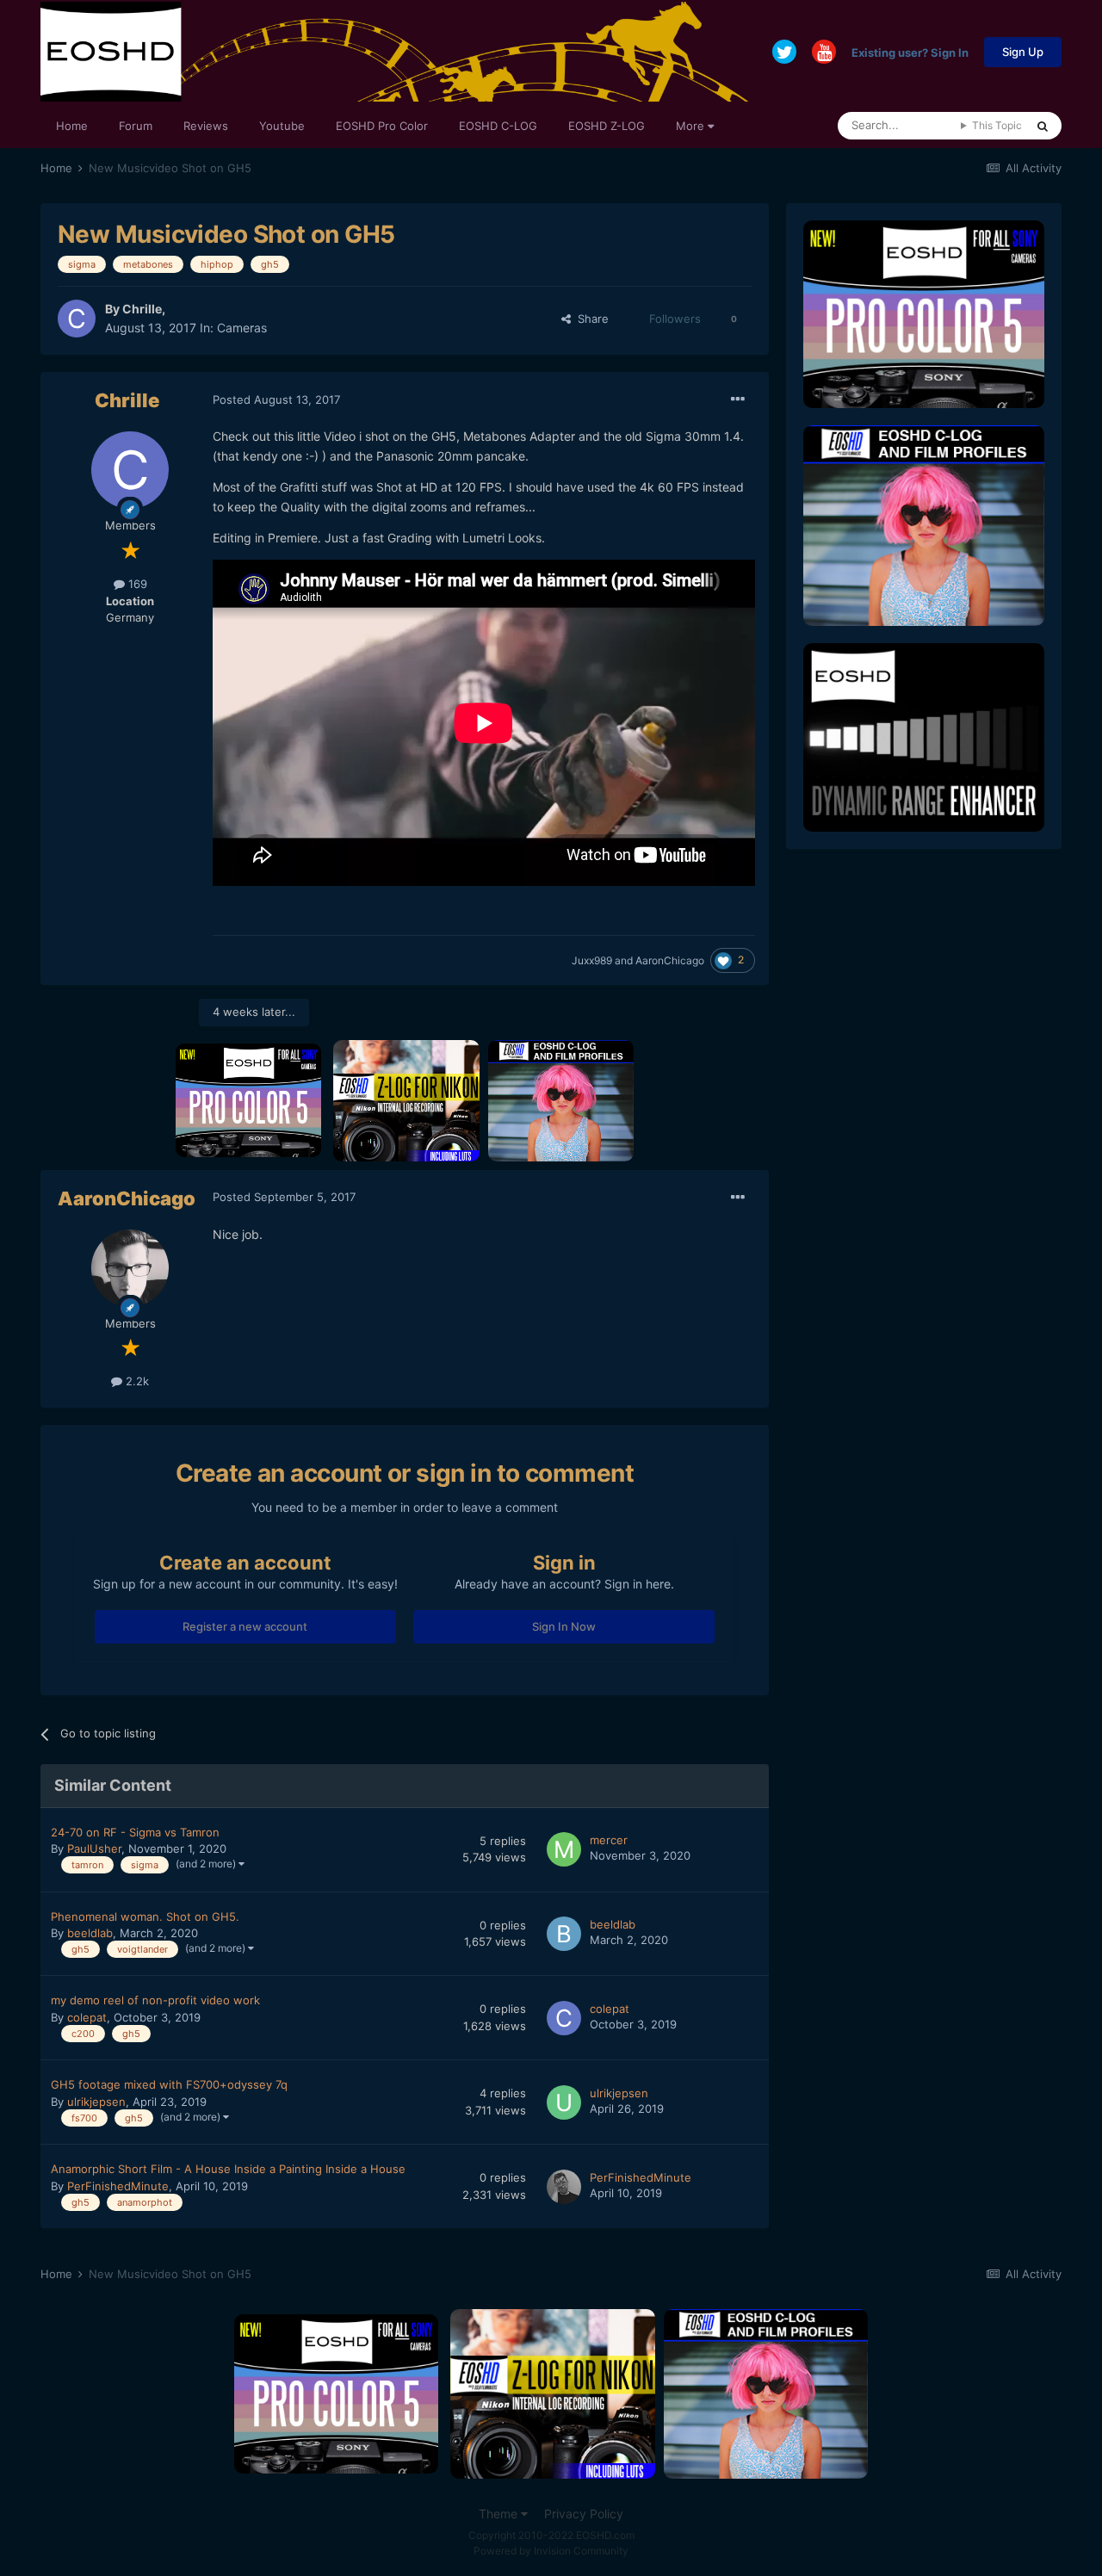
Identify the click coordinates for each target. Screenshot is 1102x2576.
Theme (500, 2514)
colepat (87, 2017)
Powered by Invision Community (551, 2551)
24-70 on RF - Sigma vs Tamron (135, 1832)
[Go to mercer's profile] (564, 1849)
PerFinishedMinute (118, 2186)
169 (136, 584)
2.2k (136, 1381)
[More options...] (738, 399)
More (690, 126)
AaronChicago (670, 960)
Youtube (282, 126)
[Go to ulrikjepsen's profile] (564, 2102)
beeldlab (90, 1933)
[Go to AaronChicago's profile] (130, 1268)
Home (72, 126)
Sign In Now (564, 1626)
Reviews (206, 126)
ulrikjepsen (96, 2102)
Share (590, 319)
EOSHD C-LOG (498, 126)
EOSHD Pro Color (382, 126)
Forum (136, 126)
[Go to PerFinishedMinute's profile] (564, 2187)
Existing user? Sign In (910, 52)
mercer (609, 1840)
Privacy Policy (584, 2514)
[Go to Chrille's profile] (77, 319)
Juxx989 (592, 960)
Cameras (242, 328)
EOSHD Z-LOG (607, 126)
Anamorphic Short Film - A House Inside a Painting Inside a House (228, 2169)
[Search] (1043, 126)
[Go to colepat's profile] (564, 2018)
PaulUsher (94, 1848)
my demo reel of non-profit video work (155, 2000)
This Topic (997, 125)
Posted (276, 399)
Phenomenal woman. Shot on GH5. (145, 1917)
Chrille (142, 309)
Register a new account (245, 1626)
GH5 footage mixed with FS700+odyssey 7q (169, 2084)
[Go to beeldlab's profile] (564, 1934)
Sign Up (1023, 52)
